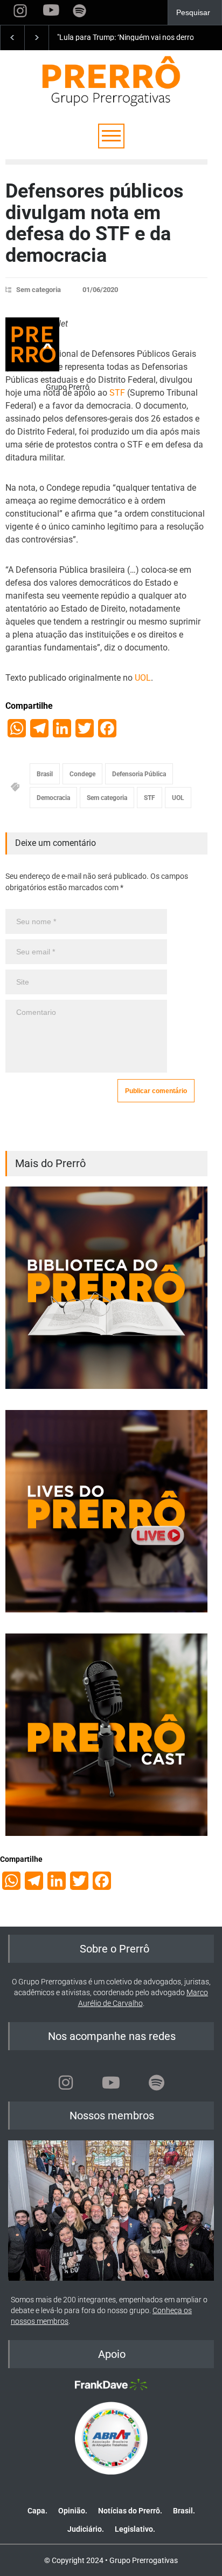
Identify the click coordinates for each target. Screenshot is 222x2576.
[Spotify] (156, 2083)
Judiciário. (86, 2529)
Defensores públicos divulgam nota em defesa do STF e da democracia (95, 223)
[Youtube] (111, 2083)
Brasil (45, 774)
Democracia (53, 798)
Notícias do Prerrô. (130, 2511)
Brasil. (184, 2511)
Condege (82, 774)
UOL (143, 678)
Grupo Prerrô (68, 387)
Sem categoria (39, 290)
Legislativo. (135, 2529)
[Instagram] (66, 2083)
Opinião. (73, 2511)
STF (117, 393)
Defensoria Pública (139, 774)
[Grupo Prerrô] (32, 344)
